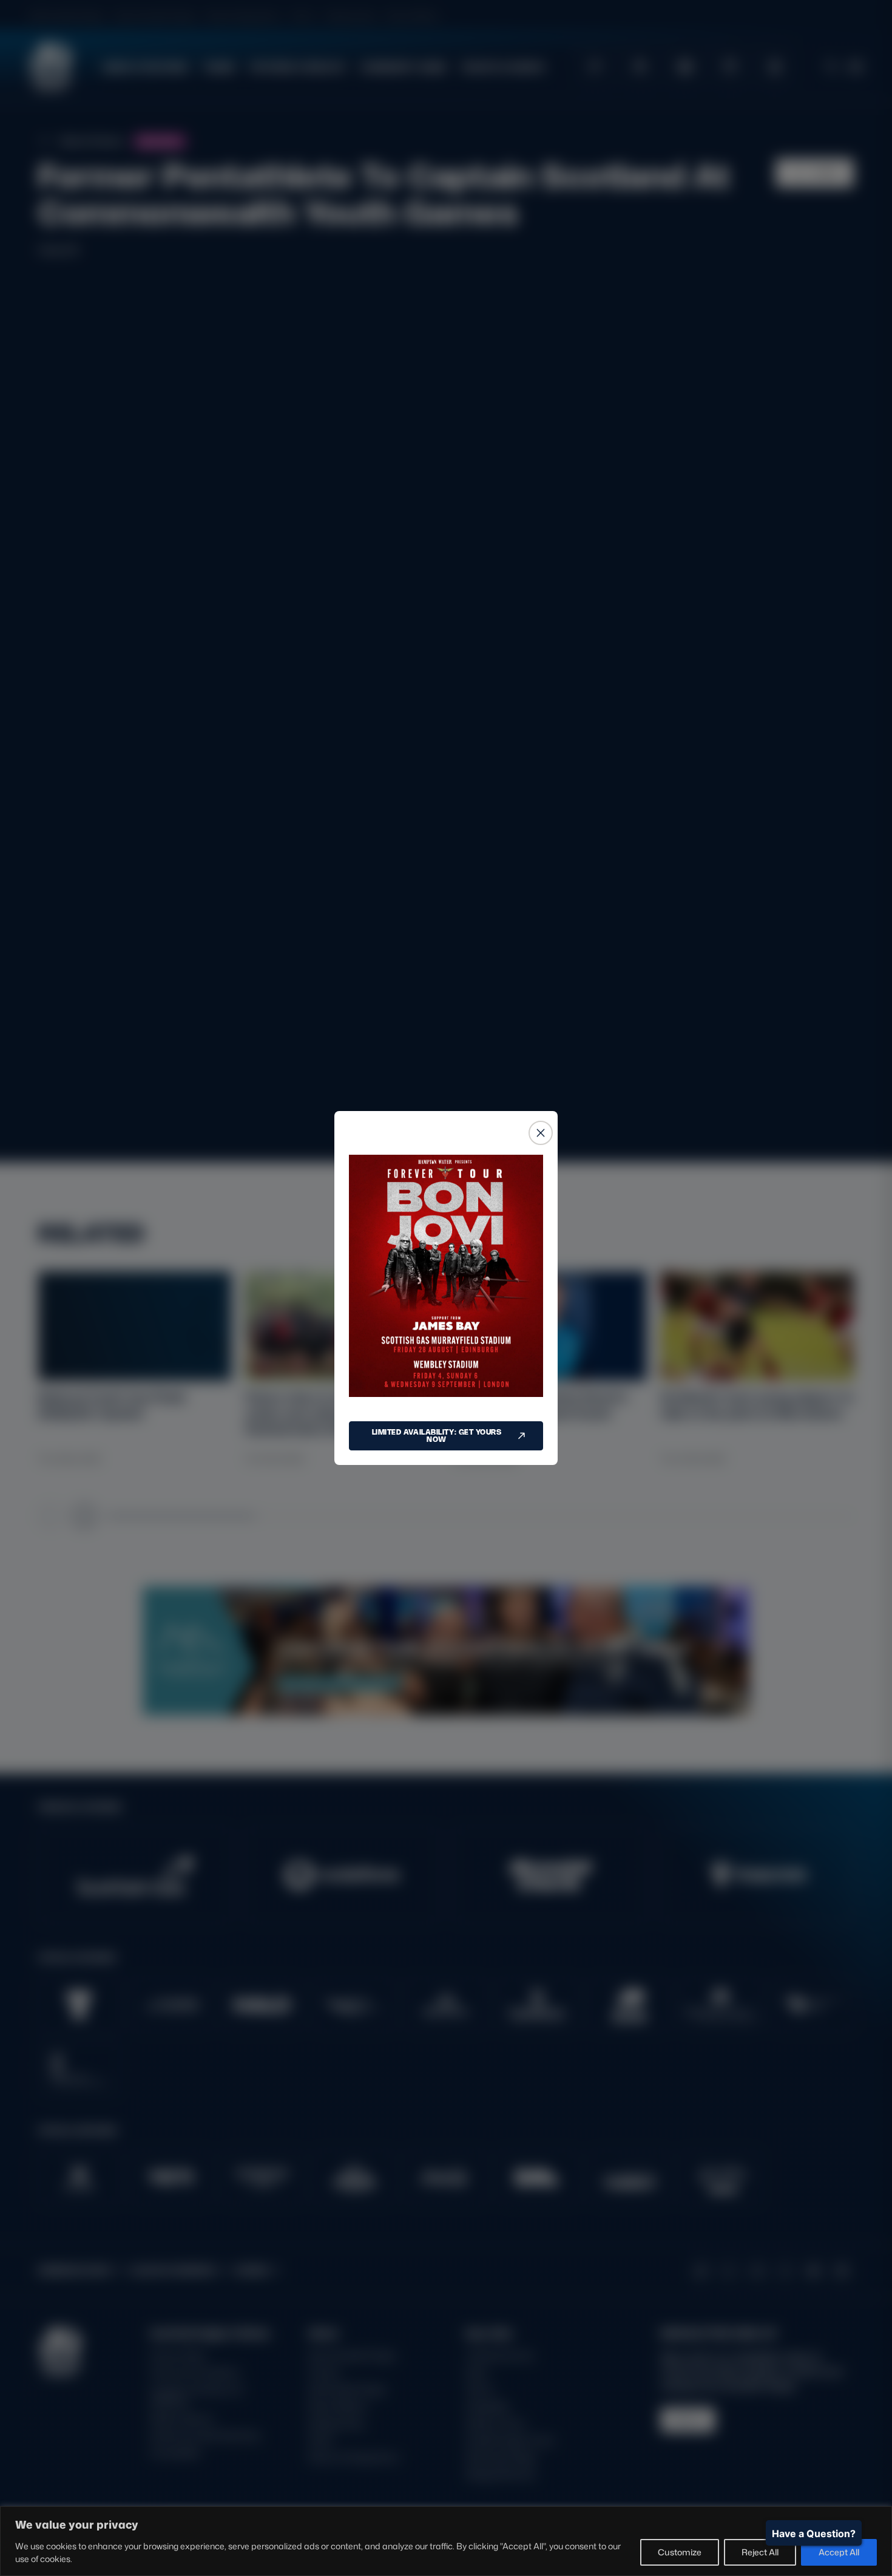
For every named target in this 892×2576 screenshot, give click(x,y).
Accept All (839, 2552)
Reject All (760, 2552)
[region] (446, 2541)
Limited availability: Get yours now (437, 1436)
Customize (680, 2552)
